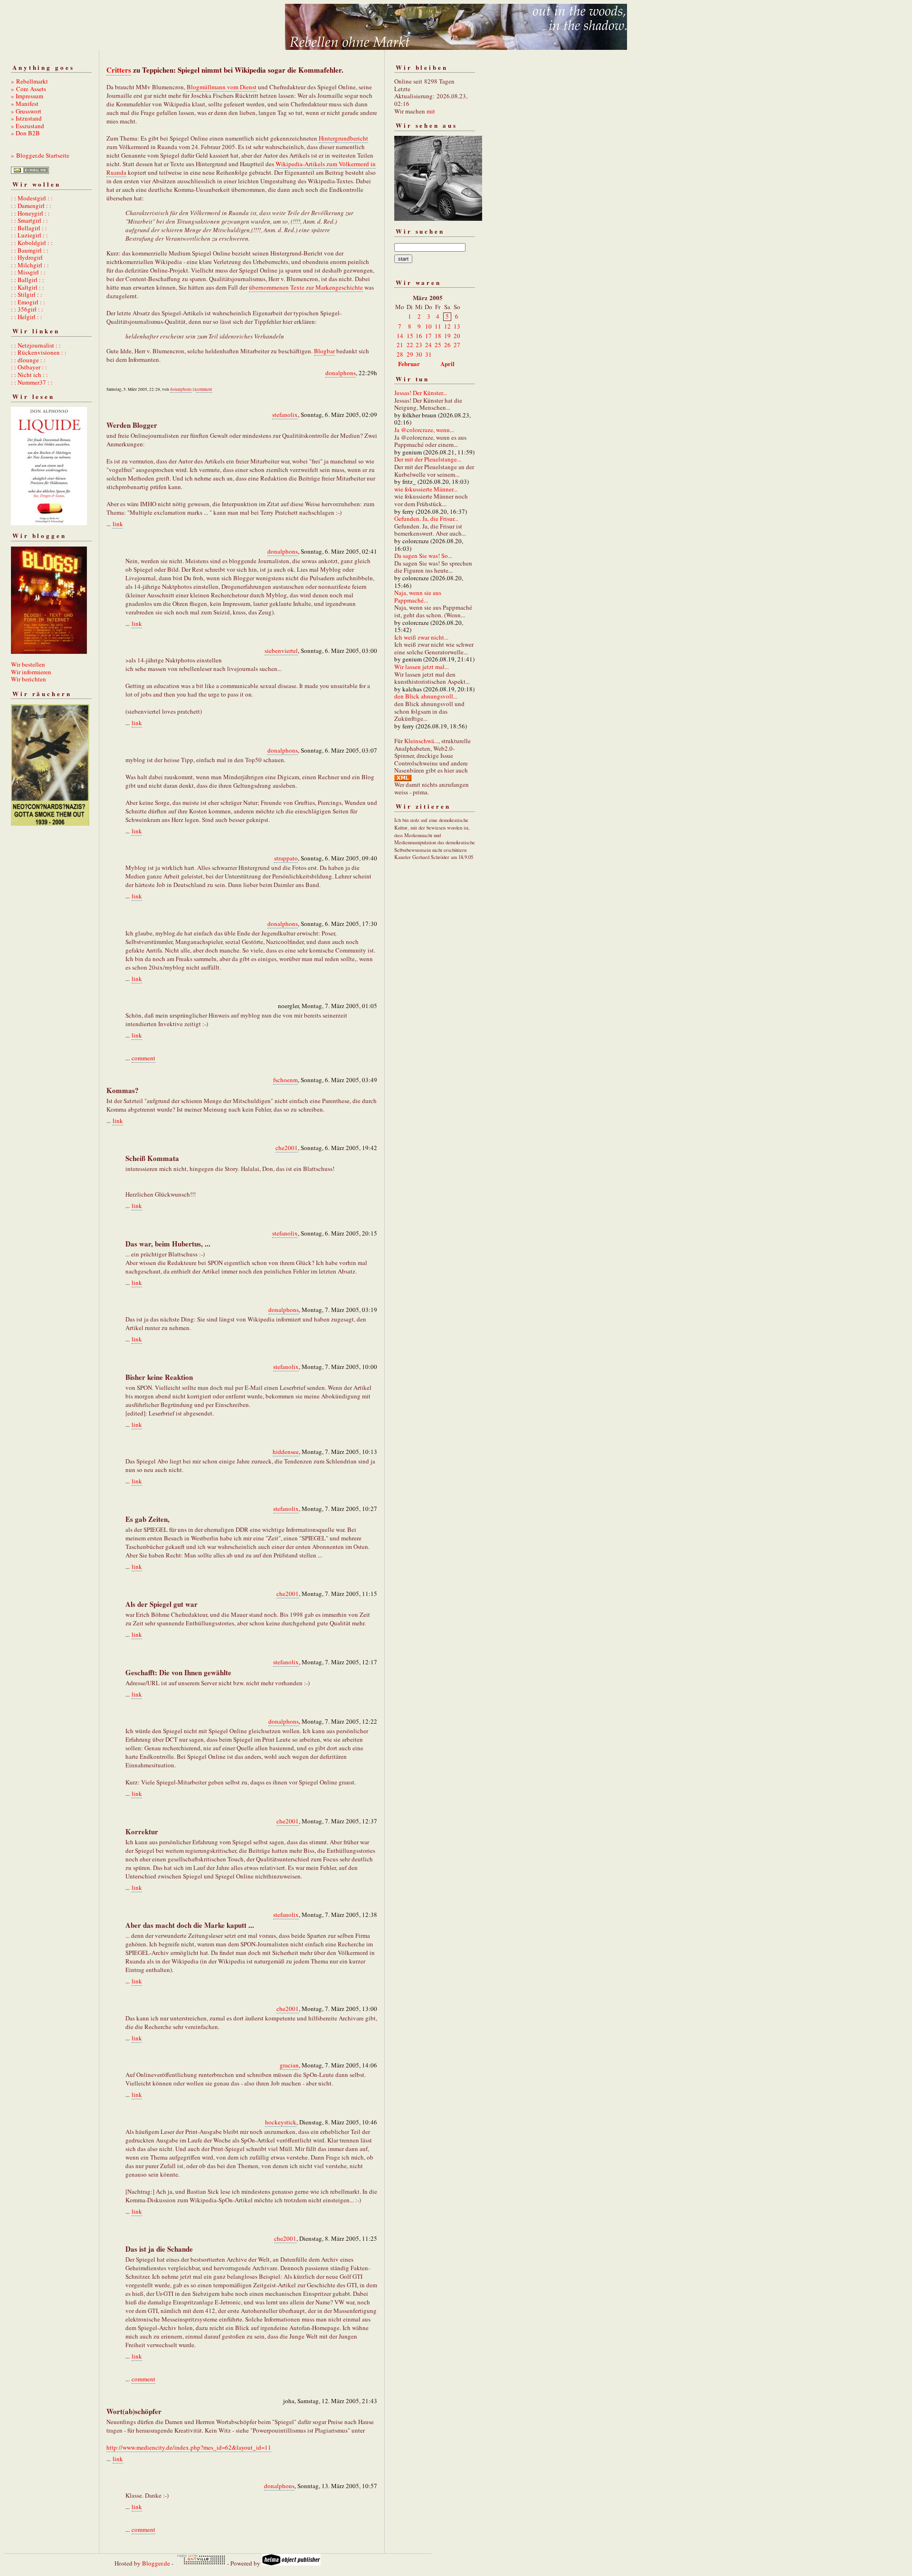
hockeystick (281, 2122)
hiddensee (286, 1452)
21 (400, 345)
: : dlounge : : (28, 360)
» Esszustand (28, 126)
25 (438, 345)
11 (438, 326)
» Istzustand (26, 118)
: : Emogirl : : (28, 302)
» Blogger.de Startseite (40, 155)
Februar (409, 363)
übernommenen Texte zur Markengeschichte (306, 287)
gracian (289, 2065)
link (118, 524)
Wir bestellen (28, 664)
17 (428, 336)
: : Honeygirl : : (30, 213)
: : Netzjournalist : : (36, 345)
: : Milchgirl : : (30, 265)
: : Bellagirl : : (29, 228)
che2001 (287, 1148)
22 (410, 345)
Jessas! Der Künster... (421, 393)
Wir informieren (31, 672)
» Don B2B (25, 133)
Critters (119, 70)
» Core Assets (28, 89)
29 (410, 354)
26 (447, 345)
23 (419, 345)
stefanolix (285, 415)
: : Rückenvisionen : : (39, 352)
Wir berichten (28, 679)
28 (400, 354)
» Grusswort (26, 111)
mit (431, 111)
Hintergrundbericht (343, 138)
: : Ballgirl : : (28, 280)
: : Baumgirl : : (30, 250)
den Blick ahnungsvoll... (426, 696)
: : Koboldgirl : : (32, 243)
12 (447, 326)
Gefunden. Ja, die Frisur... (426, 519)
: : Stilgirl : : (27, 294)
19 (447, 336)
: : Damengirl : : (31, 206)
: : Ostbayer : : (29, 367)
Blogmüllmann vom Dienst (222, 87)
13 (457, 326)
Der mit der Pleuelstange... (428, 459)
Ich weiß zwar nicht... (421, 637)
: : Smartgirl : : (29, 220)
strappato (286, 858)
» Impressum (27, 96)
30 (419, 354)
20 (457, 336)
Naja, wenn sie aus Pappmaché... (418, 596)
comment (204, 389)
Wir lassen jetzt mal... (422, 667)
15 (410, 336)
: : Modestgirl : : (32, 198)
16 (419, 336)
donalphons (341, 373)
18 (438, 336)
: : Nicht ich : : (29, 375)
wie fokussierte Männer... (426, 489)
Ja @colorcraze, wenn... (424, 430)
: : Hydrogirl (27, 257)
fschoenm (285, 1080)
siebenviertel (281, 651)
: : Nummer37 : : (32, 382)
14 (400, 336)
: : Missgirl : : (28, 272)
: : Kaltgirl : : (28, 287)
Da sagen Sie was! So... (423, 556)
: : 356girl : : (27, 309)
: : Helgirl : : (27, 317)
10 (428, 326)
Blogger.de (156, 2563)
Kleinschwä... (421, 741)
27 (457, 345)
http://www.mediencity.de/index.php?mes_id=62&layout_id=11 (189, 2447)
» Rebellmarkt (29, 81)
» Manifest (25, 104)
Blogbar (324, 351)
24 (428, 345)
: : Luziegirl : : (29, 235)
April (447, 363)
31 (428, 354)
